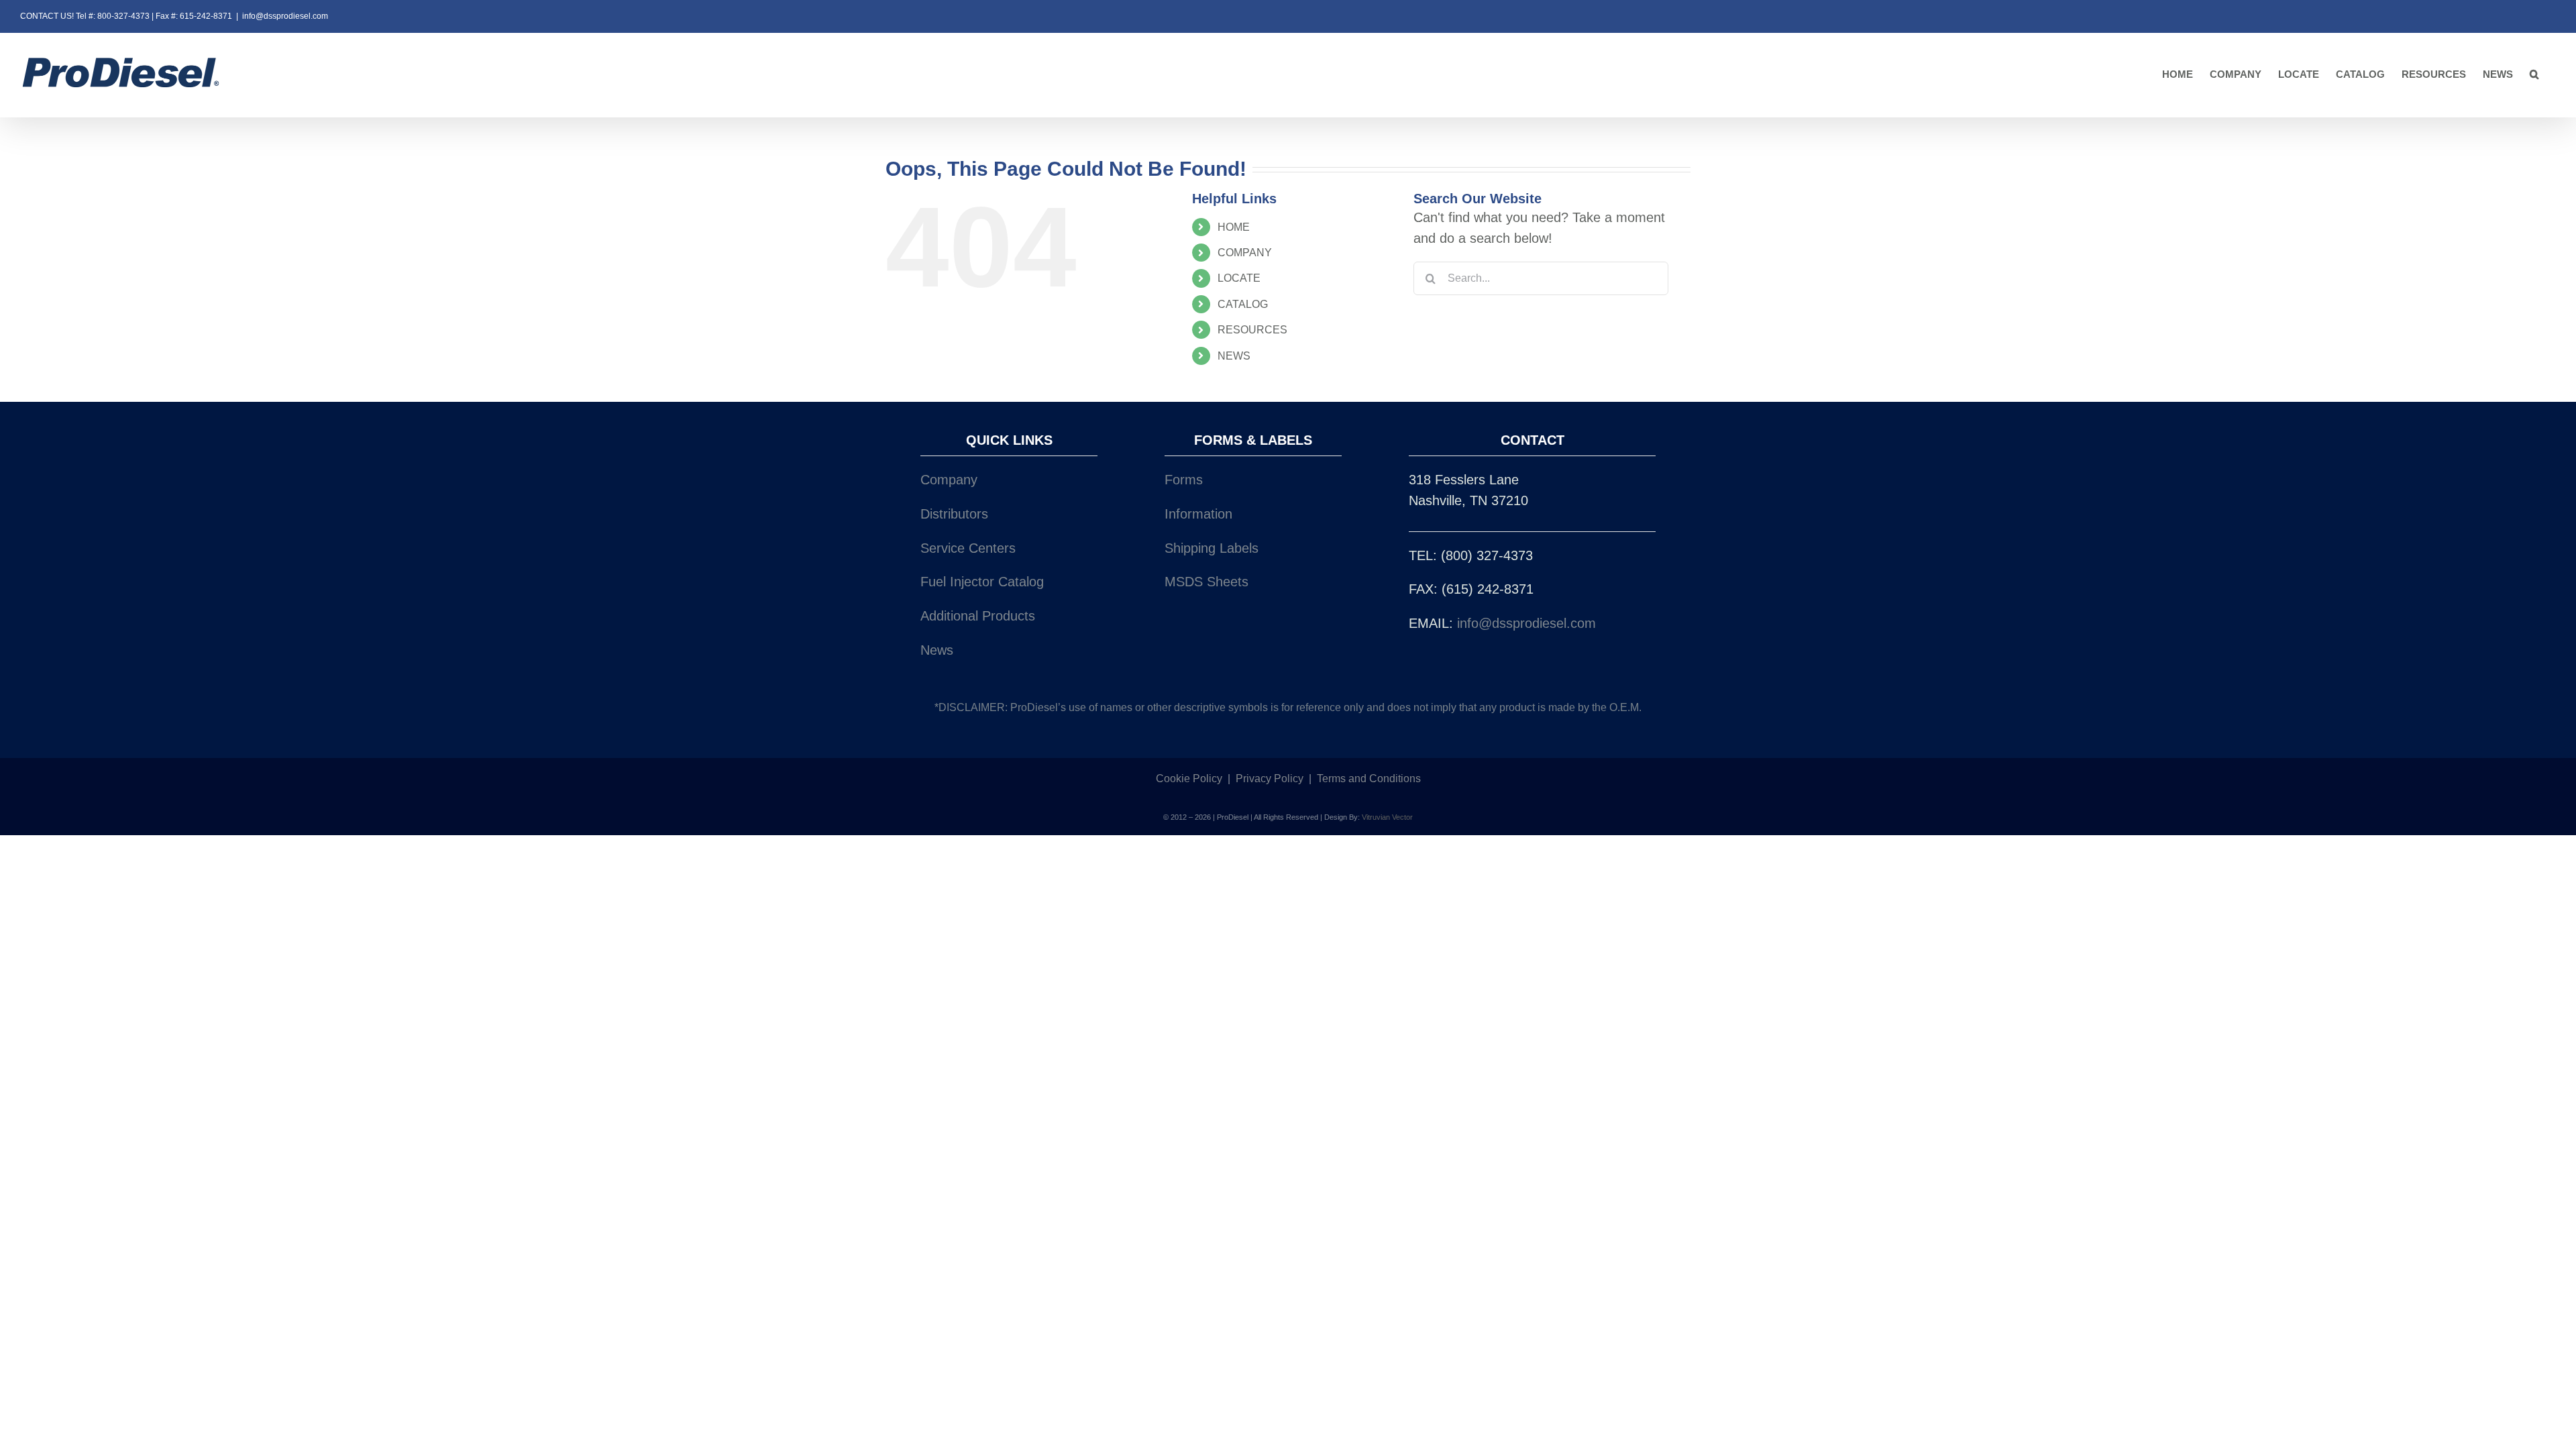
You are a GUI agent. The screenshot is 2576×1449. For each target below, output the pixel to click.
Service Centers (968, 548)
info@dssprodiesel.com (285, 16)
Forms (1184, 480)
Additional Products (978, 616)
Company (949, 480)
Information (1198, 514)
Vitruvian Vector (1387, 817)
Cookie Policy (1189, 779)
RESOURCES (1252, 330)
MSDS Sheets (1206, 582)
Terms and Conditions (1369, 779)
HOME (1234, 227)
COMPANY (1245, 253)
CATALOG (1243, 304)
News (937, 650)
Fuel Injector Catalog (982, 582)
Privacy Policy (1270, 779)
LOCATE (1239, 278)
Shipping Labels (1212, 548)
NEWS (1234, 356)
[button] (2534, 75)
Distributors (954, 514)
